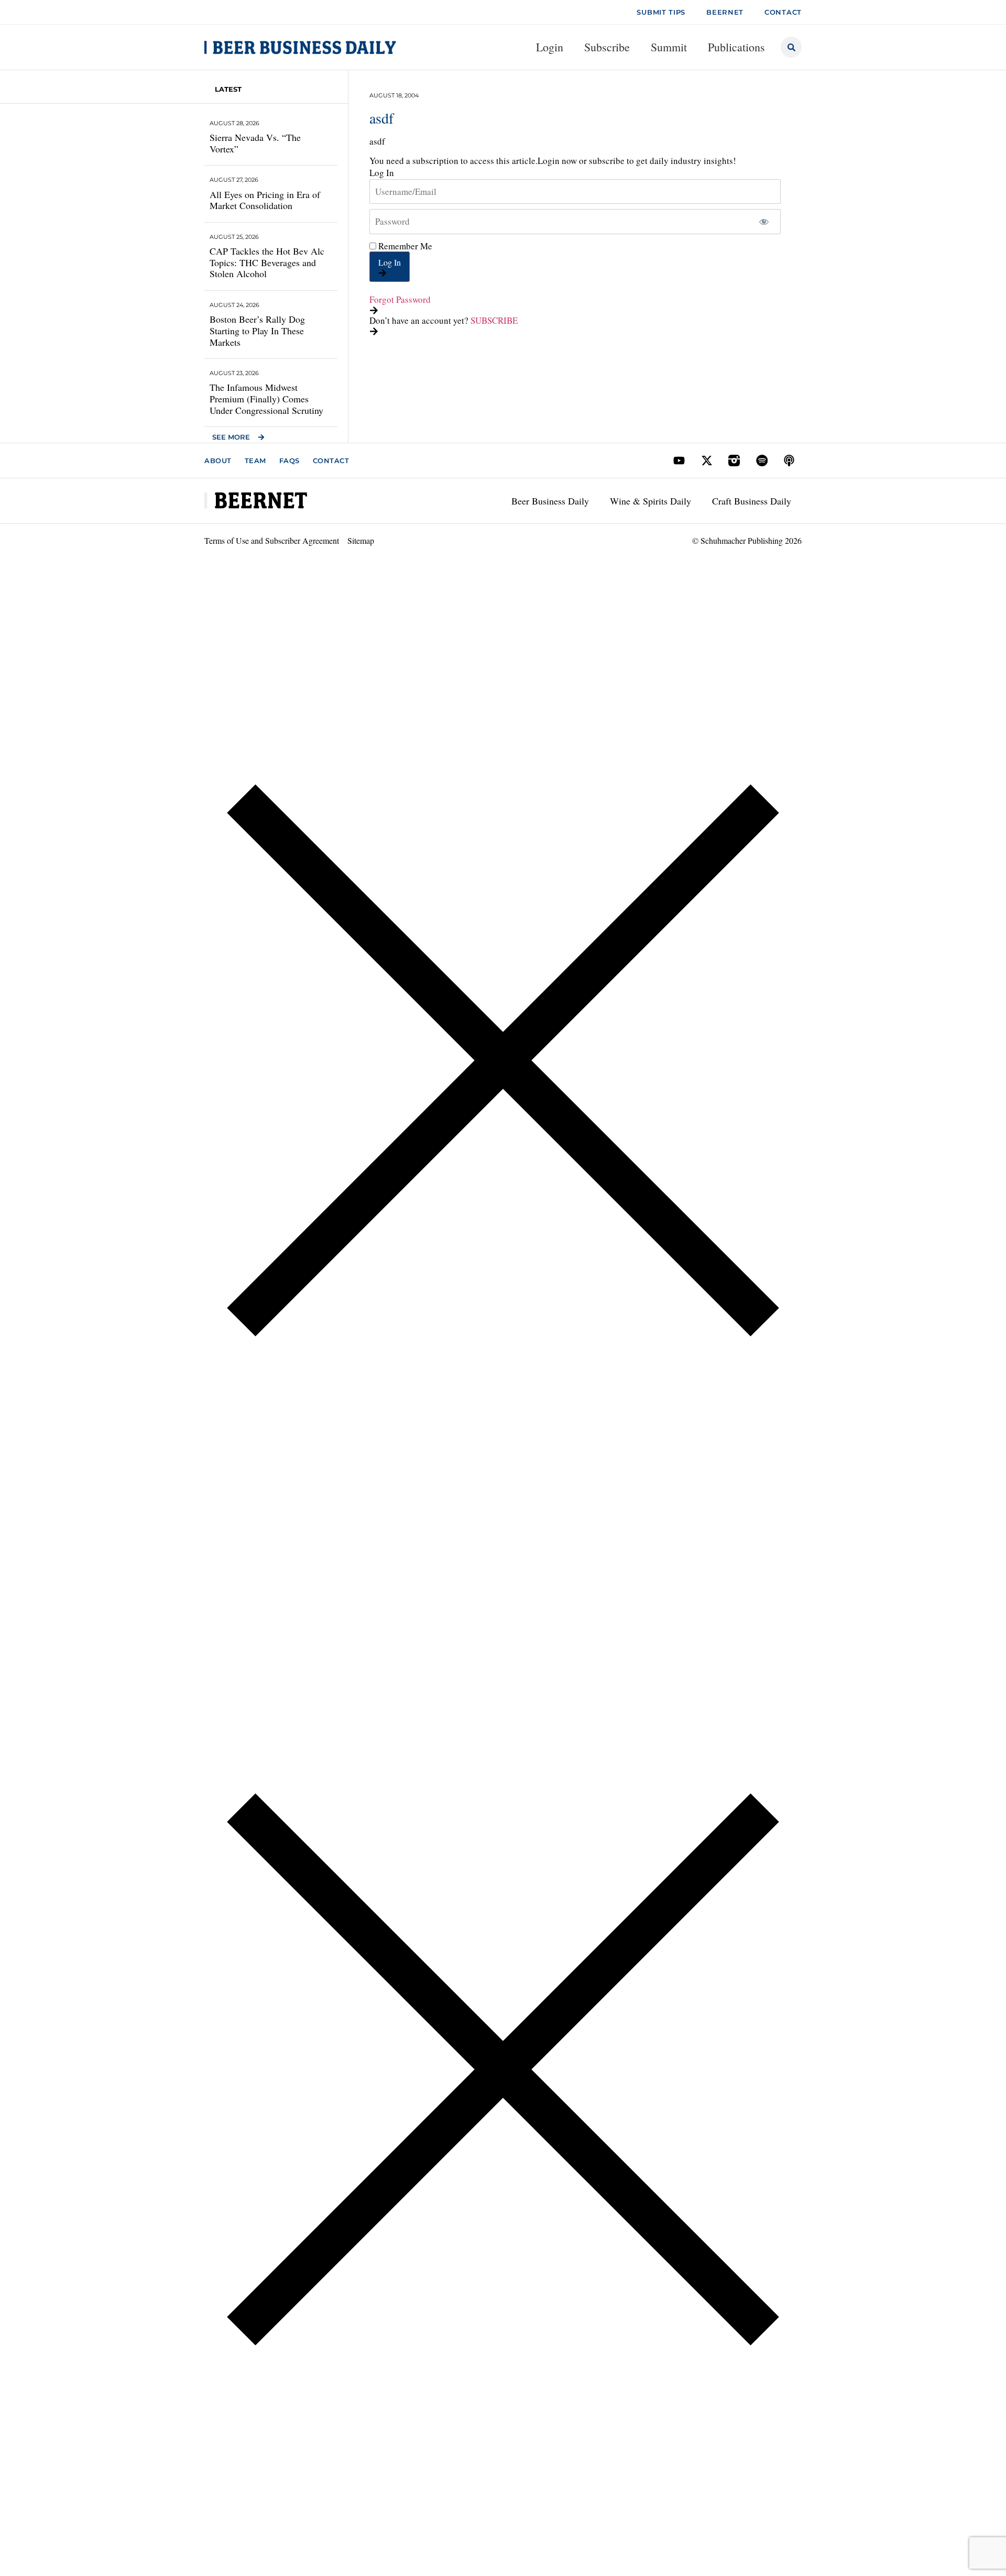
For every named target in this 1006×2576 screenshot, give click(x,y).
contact (783, 12)
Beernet (725, 12)
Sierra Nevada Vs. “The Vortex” (255, 143)
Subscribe (607, 47)
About (218, 461)
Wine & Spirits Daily (650, 501)
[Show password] (764, 222)
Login (550, 47)
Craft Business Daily (752, 501)
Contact (331, 461)
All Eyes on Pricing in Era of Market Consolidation (265, 200)
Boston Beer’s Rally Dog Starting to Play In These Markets (257, 330)
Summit (669, 47)
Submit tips (661, 12)
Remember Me (404, 246)
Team (255, 461)
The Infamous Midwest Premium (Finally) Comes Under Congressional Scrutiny (266, 398)
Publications (736, 47)
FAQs (289, 461)
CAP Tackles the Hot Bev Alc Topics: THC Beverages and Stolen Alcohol (267, 262)
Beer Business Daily (550, 501)
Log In (390, 262)
